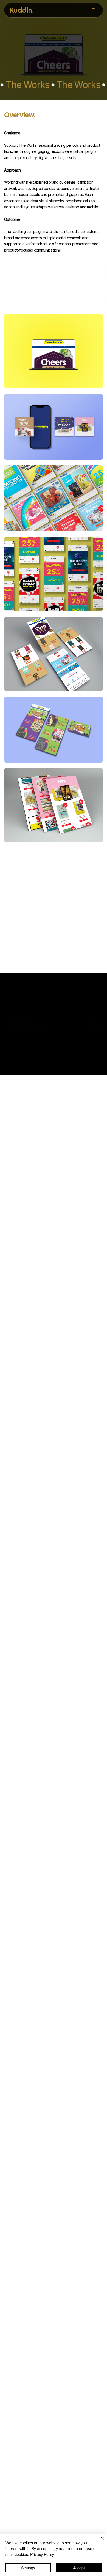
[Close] (99, 2542)
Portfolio (14, 1031)
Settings (28, 2568)
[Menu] (95, 10)
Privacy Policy (42, 2554)
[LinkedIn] (95, 1003)
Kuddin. (22, 10)
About (12, 1036)
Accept (79, 2568)
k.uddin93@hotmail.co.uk (27, 1013)
